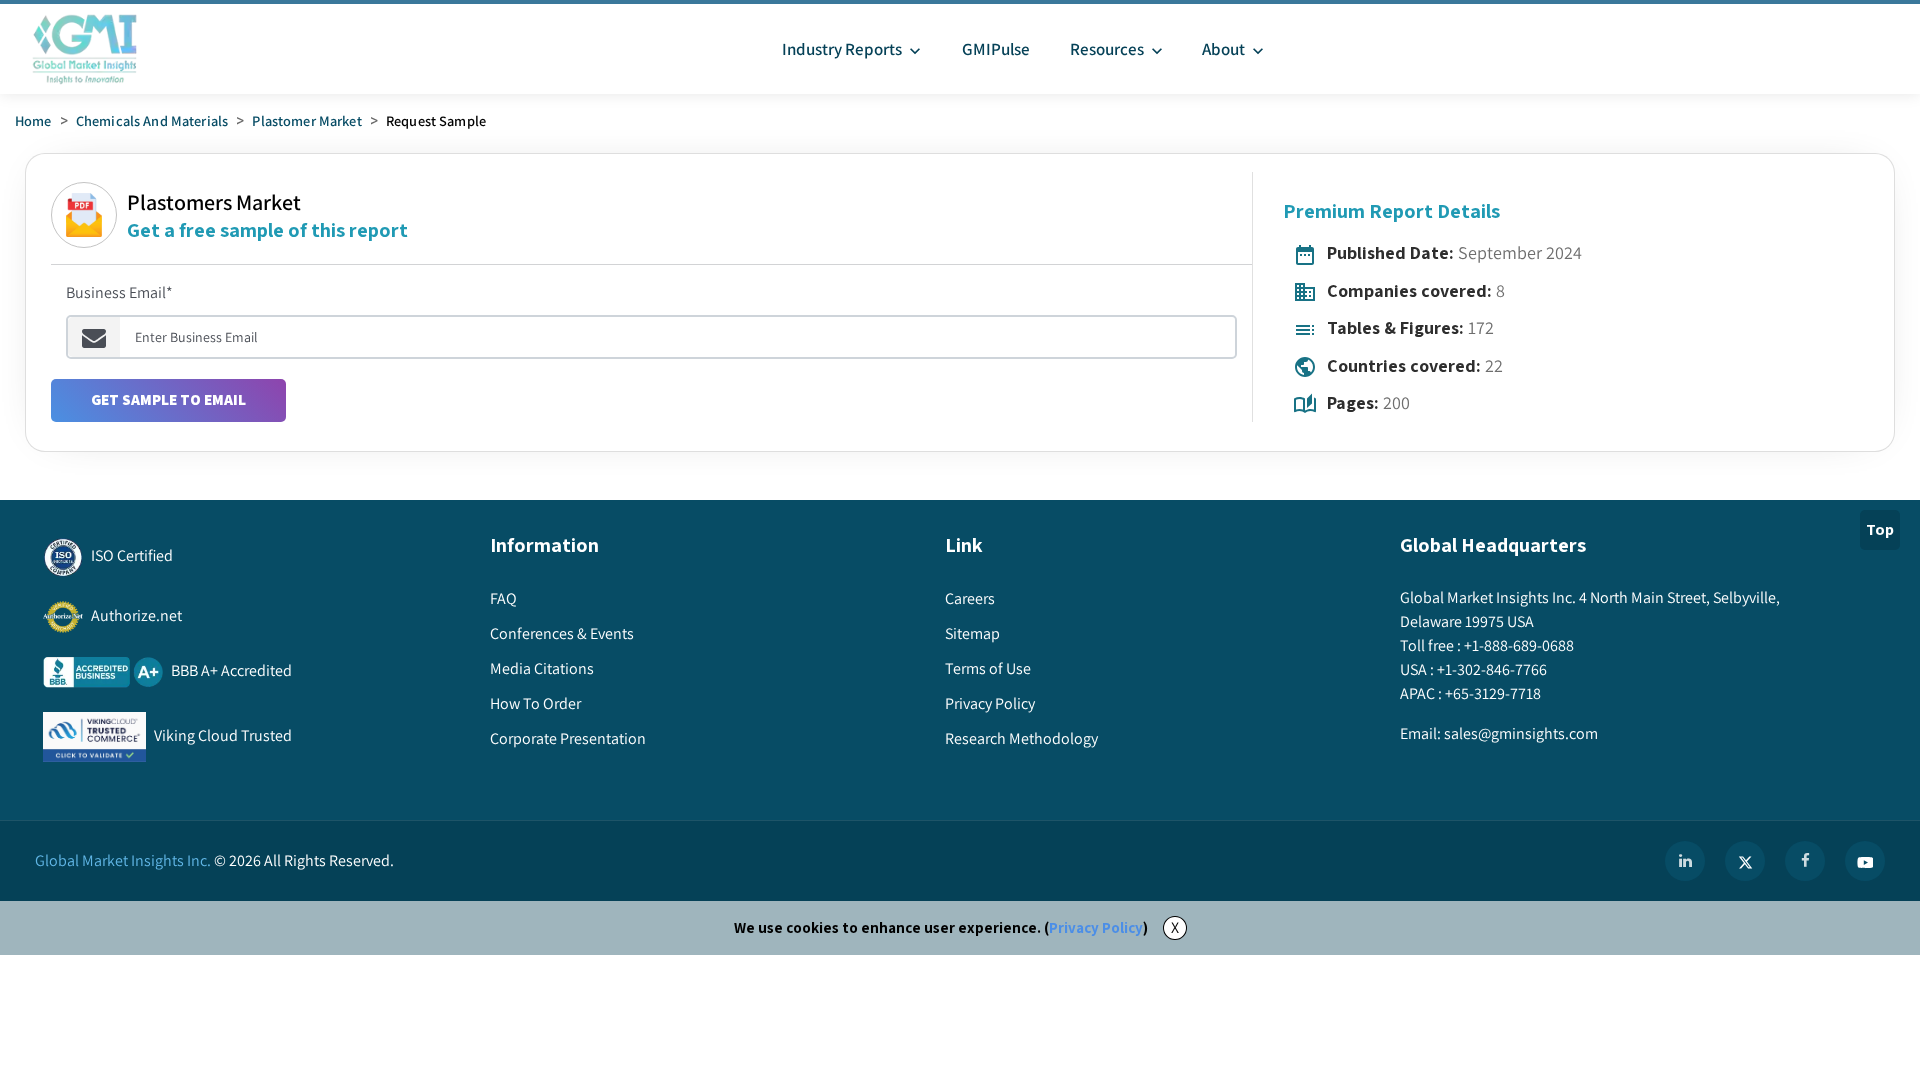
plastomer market (306, 120)
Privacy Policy (1096, 927)
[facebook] (1805, 861)
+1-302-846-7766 (1492, 669)
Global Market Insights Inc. (123, 860)
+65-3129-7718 (1493, 693)
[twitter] (1745, 861)
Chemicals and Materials (152, 120)
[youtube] (1865, 861)
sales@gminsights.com (1521, 733)
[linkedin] (1685, 861)
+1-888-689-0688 (1519, 645)
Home (33, 120)
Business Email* (119, 292)
